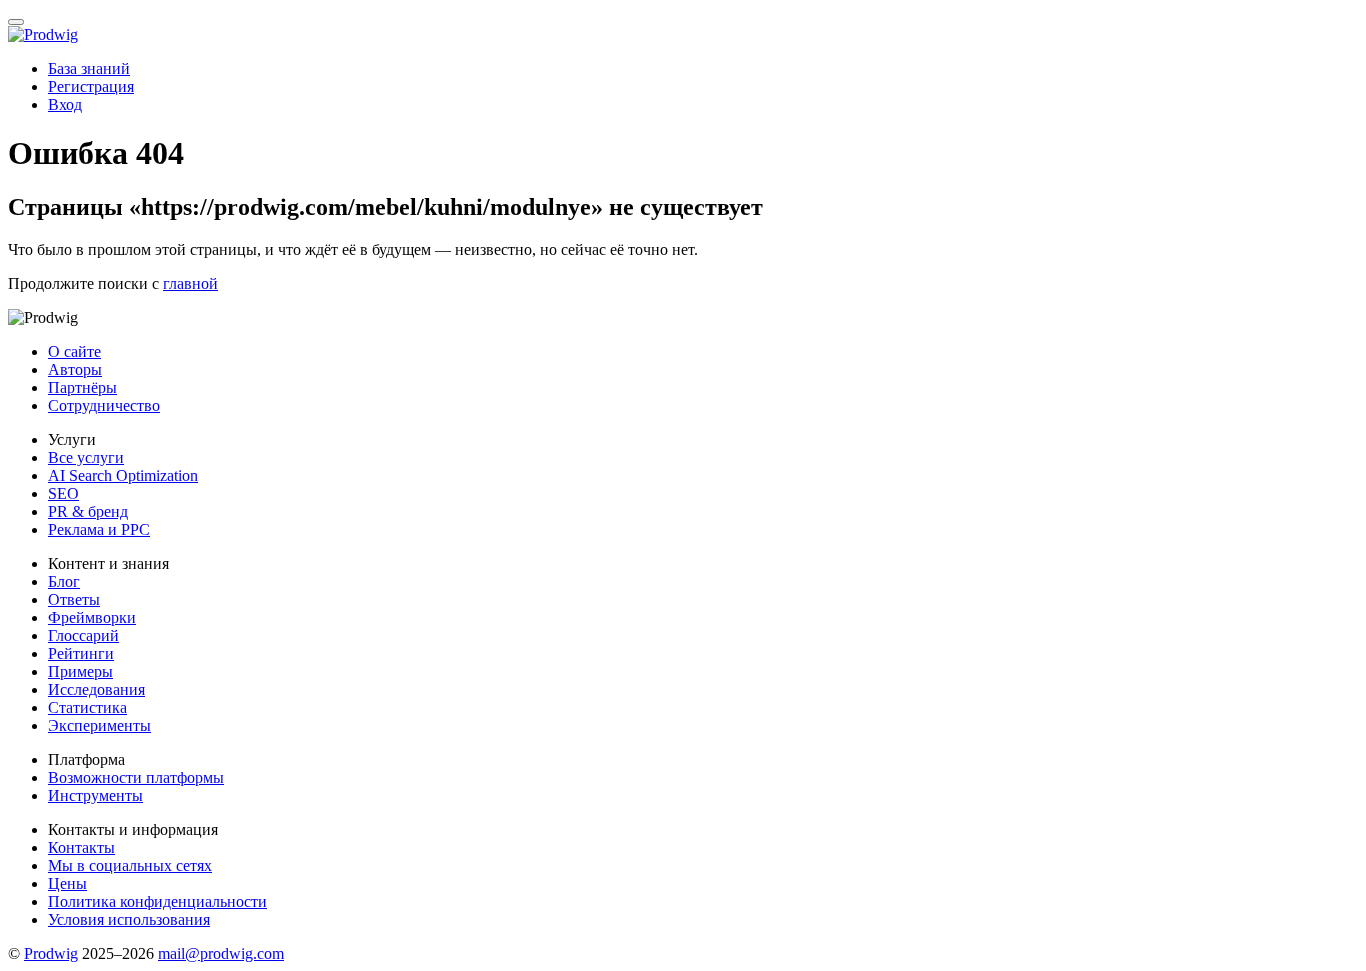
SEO (63, 493)
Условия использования (129, 919)
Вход (65, 104)
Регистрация (91, 86)
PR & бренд (88, 511)
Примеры (80, 671)
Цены (67, 883)
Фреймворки (92, 617)
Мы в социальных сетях (130, 865)
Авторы (75, 369)
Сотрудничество (104, 405)
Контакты (81, 847)
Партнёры (82, 387)
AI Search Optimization (123, 475)
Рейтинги (81, 653)
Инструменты (95, 795)
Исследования (96, 689)
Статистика (87, 707)
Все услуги (86, 457)
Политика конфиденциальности (157, 901)
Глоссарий (83, 635)
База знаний (89, 68)
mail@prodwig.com (221, 953)
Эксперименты (99, 725)
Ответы (74, 599)
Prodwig (51, 953)
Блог (64, 581)
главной (190, 283)
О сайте (74, 351)
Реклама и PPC (99, 529)
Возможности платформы (136, 777)
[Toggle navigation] (16, 22)
